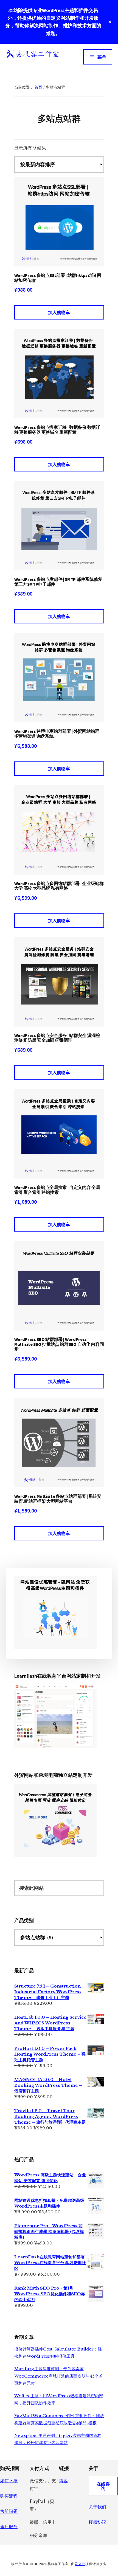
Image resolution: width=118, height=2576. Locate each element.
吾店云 (80, 2564)
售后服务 (9, 2527)
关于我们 (97, 2507)
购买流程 (9, 2496)
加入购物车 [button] (59, 312)
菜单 (102, 57)
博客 (63, 2481)
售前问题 (9, 2511)
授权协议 (97, 2522)
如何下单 (9, 2481)
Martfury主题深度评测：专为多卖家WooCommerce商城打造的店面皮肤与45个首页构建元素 (59, 2376)
